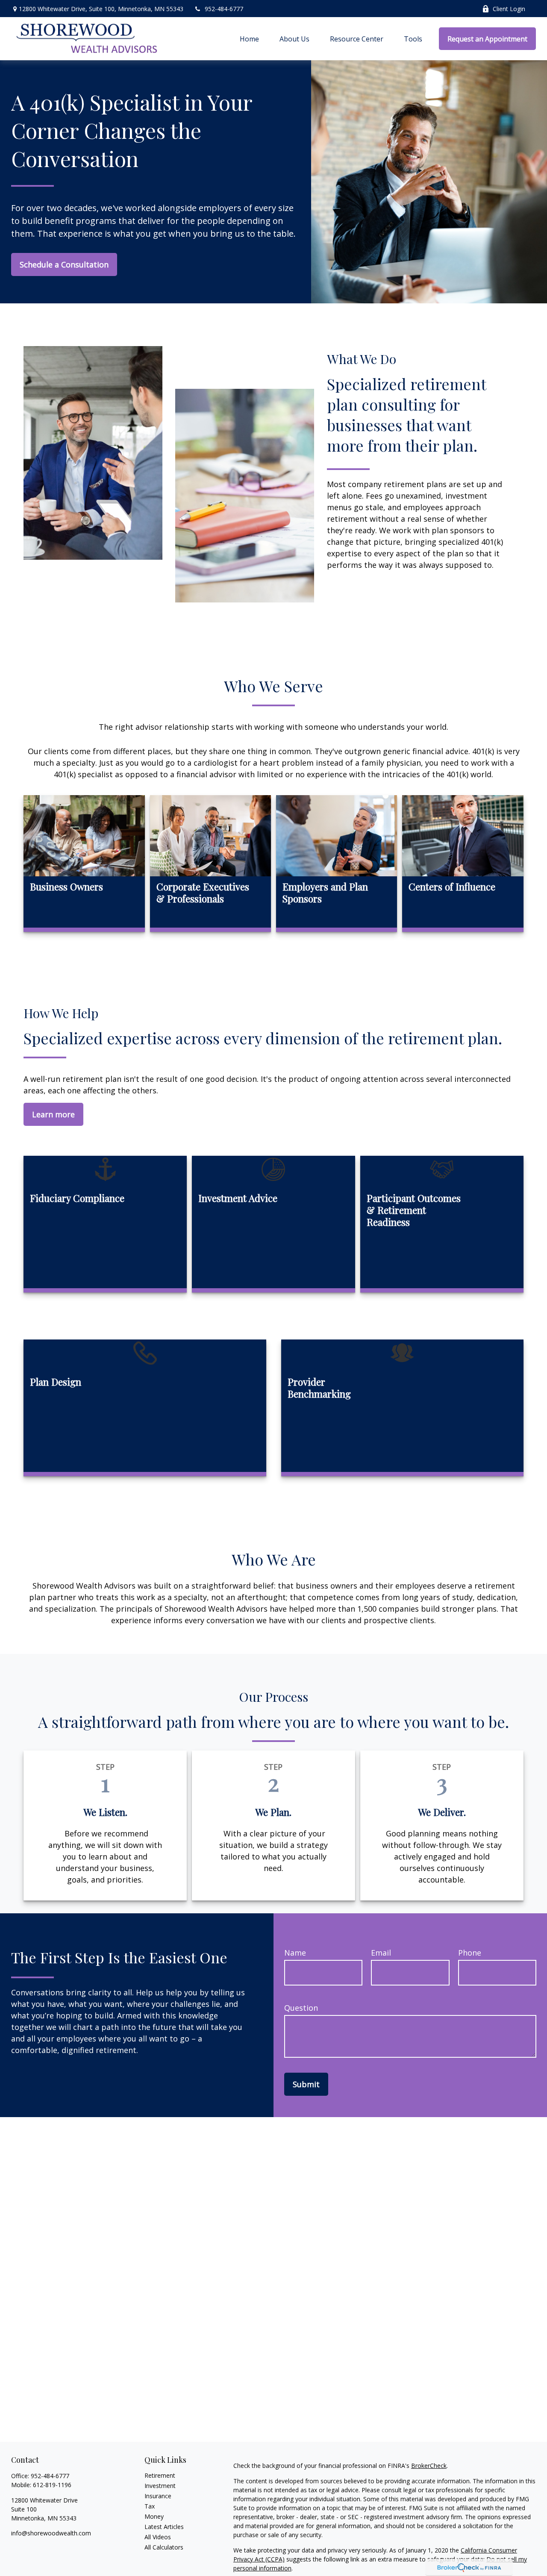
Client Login (509, 9)
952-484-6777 (224, 9)
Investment (160, 2486)
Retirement (160, 2475)
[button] (249, 39)
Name (295, 1953)
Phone (470, 1953)
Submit (306, 2084)
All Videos (158, 2537)
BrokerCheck (429, 2466)
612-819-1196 (52, 2485)
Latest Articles (164, 2527)
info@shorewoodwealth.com (51, 2533)
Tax (150, 2506)
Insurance (158, 2496)
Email (381, 1953)
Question (301, 2008)
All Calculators (164, 2547)
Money (154, 2516)
